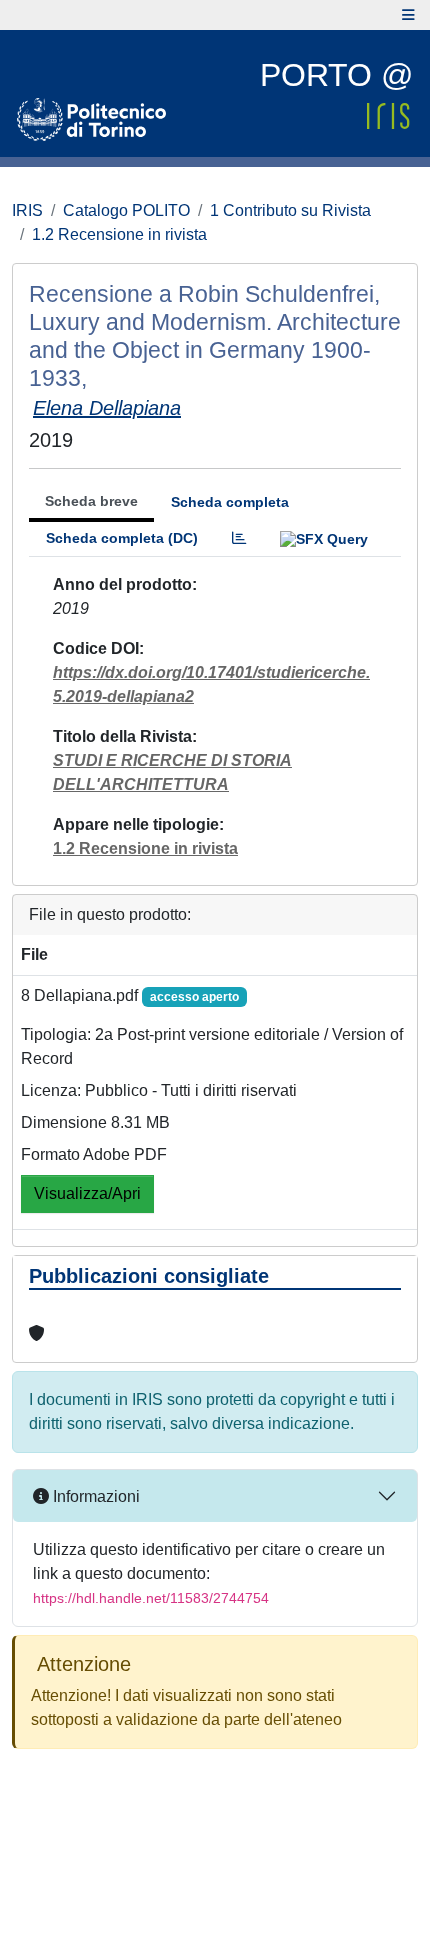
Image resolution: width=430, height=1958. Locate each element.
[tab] (239, 538)
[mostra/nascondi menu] (408, 15)
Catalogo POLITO (126, 210)
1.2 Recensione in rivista (119, 234)
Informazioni (94, 1496)
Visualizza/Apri (87, 1193)
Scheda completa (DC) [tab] (122, 538)
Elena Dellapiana (107, 408)
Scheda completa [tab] (230, 502)
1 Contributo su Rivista (290, 210)
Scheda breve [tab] (91, 501)
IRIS (27, 210)
